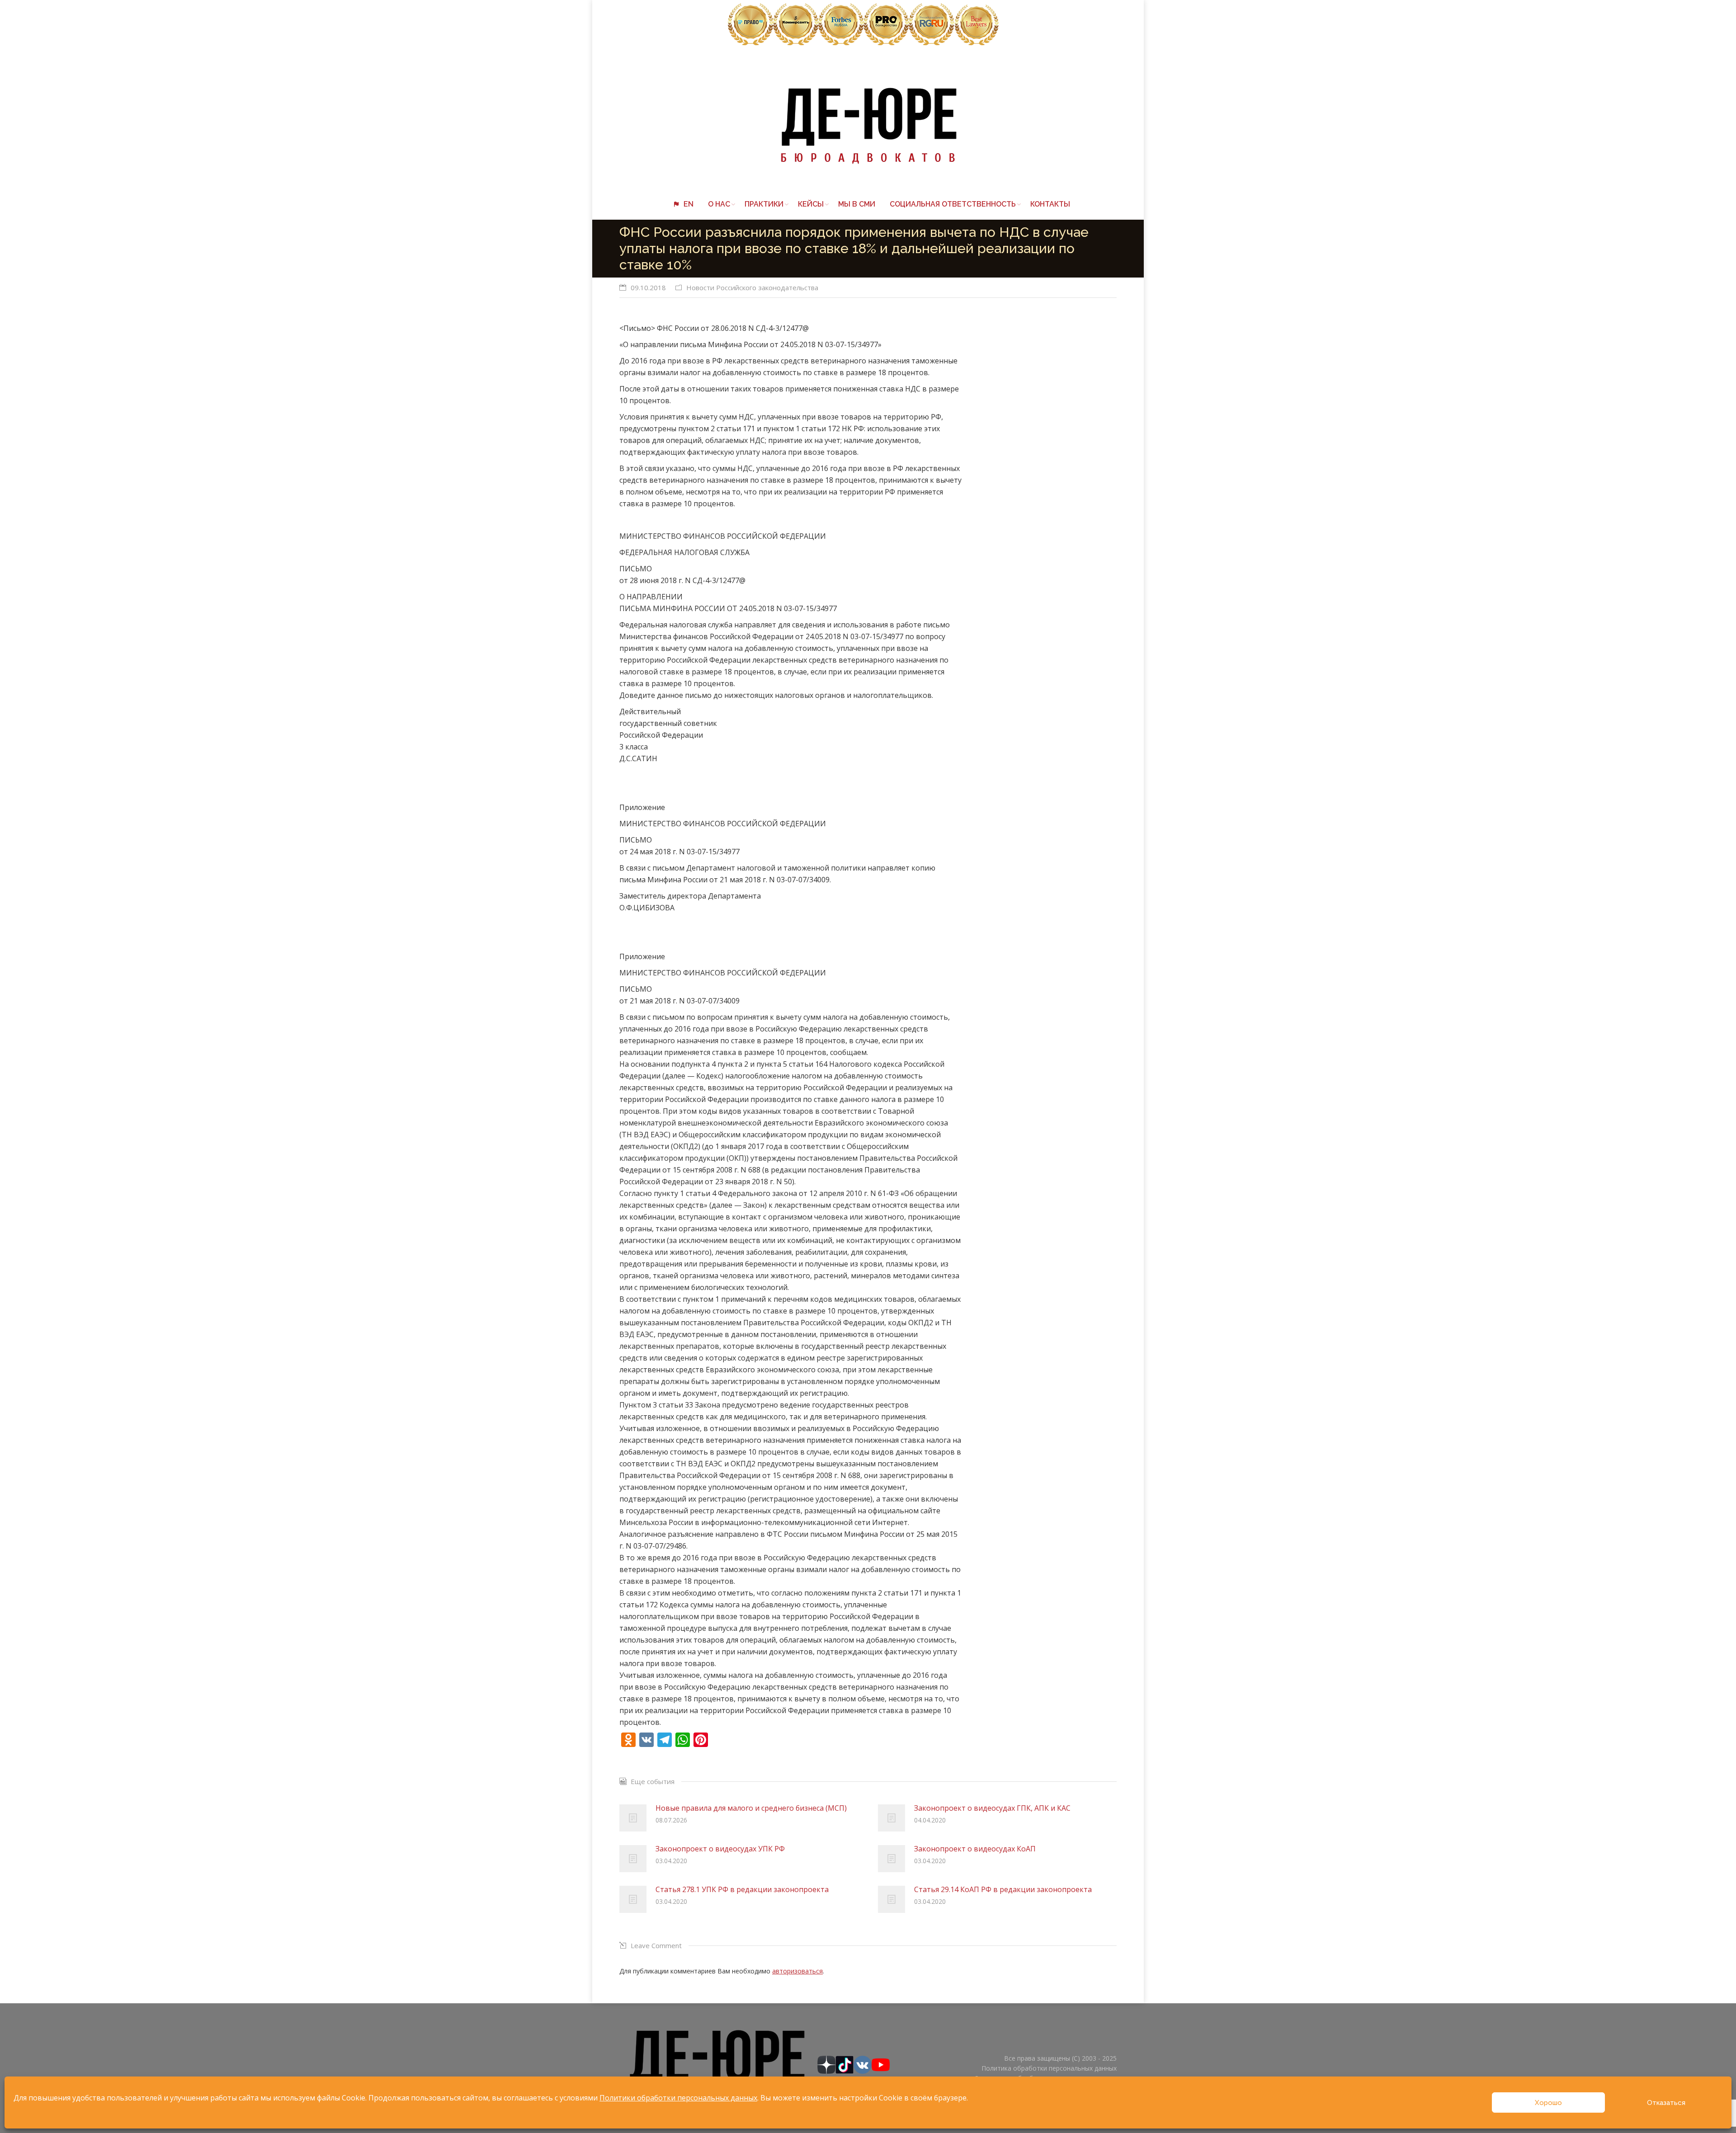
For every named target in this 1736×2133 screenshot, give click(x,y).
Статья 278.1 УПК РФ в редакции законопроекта (742, 1889)
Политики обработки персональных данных (678, 2098)
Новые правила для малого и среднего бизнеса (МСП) (751, 1808)
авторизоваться (797, 1971)
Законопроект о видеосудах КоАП (975, 1849)
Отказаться (1666, 2103)
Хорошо (1548, 2103)
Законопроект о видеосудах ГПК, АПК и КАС (992, 1808)
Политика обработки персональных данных (1049, 2068)
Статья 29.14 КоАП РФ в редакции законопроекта (1003, 1889)
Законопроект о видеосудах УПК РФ (720, 1849)
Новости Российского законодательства (752, 287)
